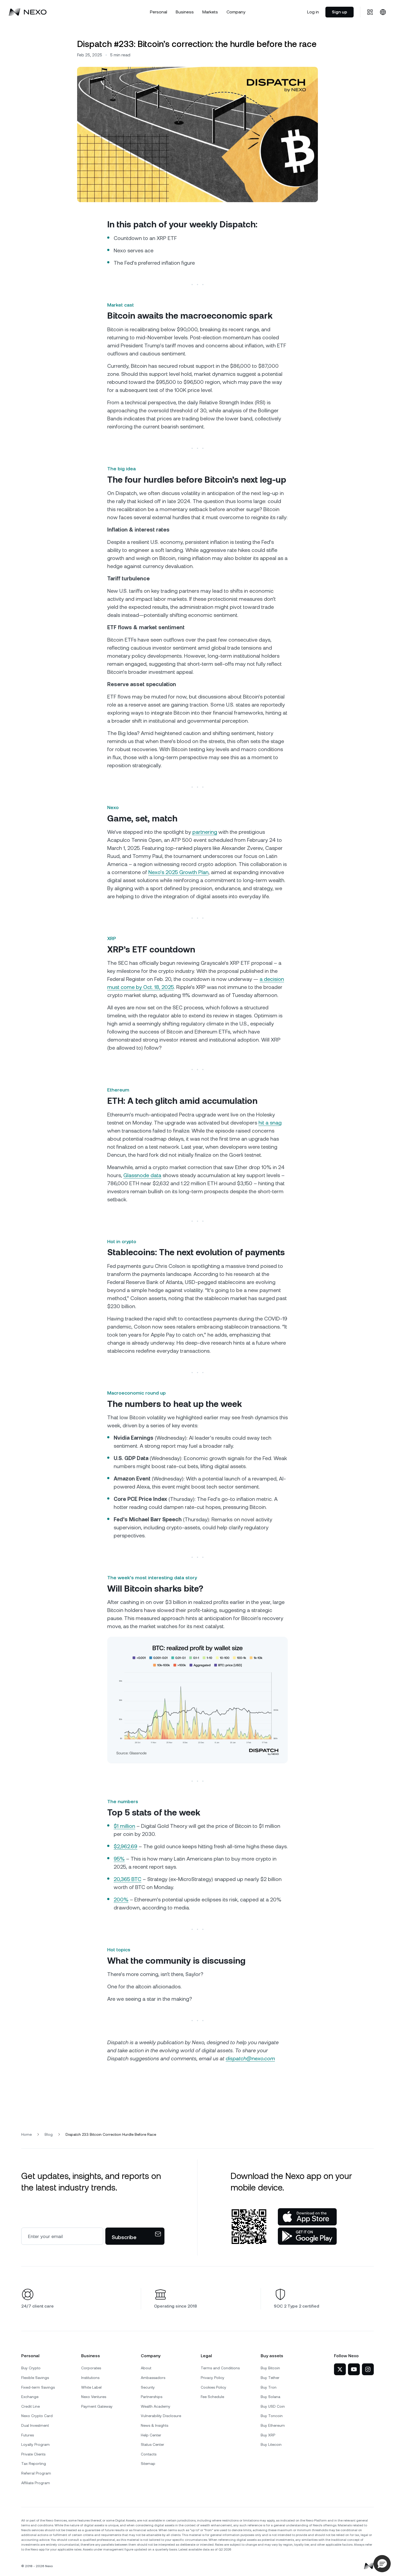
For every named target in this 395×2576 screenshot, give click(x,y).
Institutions (90, 2378)
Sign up (340, 12)
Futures (28, 2435)
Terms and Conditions (220, 2368)
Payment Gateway (97, 2406)
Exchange (30, 2397)
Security (148, 2387)
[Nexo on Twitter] (340, 2369)
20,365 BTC (128, 1879)
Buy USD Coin (273, 2406)
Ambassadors (153, 2378)
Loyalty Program (35, 2444)
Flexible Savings (35, 2378)
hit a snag (270, 1123)
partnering (205, 832)
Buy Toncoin (272, 2416)
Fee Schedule (212, 2397)
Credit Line (30, 2406)
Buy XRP (268, 2435)
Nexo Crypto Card (37, 2416)
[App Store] (307, 2217)
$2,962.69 (125, 1846)
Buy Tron (269, 2387)
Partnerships (152, 2397)
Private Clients (33, 2454)
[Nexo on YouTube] (354, 2369)
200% (121, 1900)
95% (119, 1859)
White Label (91, 2387)
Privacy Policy (213, 2378)
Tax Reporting (34, 2464)
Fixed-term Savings (38, 2387)
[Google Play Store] (307, 2236)
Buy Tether (270, 2378)
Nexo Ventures (94, 2397)
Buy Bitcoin (270, 2368)
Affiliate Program (36, 2483)
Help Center (151, 2435)
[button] (382, 2564)
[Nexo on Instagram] (368, 2369)
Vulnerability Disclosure (161, 2416)
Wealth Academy (156, 2406)
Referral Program (36, 2473)
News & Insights (155, 2425)
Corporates (91, 2368)
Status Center (152, 2444)
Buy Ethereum (273, 2425)
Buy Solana (270, 2397)
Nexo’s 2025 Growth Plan (178, 872)
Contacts (149, 2454)
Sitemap (148, 2464)
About (146, 2368)
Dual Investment (35, 2425)
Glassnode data (142, 1175)
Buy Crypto (31, 2368)
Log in (313, 12)
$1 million (124, 1826)
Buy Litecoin (271, 2444)
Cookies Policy (213, 2387)
